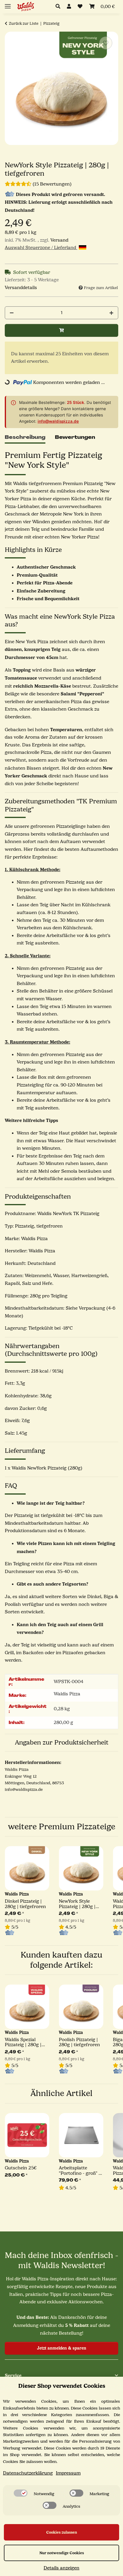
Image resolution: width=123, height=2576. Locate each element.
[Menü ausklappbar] (8, 4)
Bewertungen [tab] (75, 437)
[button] (60, 7)
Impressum (68, 2473)
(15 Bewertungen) (52, 184)
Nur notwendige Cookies (62, 2553)
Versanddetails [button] (21, 288)
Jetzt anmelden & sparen (62, 2348)
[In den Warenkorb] (61, 330)
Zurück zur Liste (24, 23)
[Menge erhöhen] (111, 313)
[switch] (21, 2493)
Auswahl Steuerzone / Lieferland (41, 248)
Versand (59, 240)
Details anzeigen (61, 2568)
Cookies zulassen (62, 2532)
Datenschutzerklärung (28, 2473)
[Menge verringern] (12, 313)
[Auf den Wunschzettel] (106, 43)
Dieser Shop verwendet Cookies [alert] (62, 2386)
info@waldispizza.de (58, 421)
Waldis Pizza (67, 1694)
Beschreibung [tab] (25, 437)
